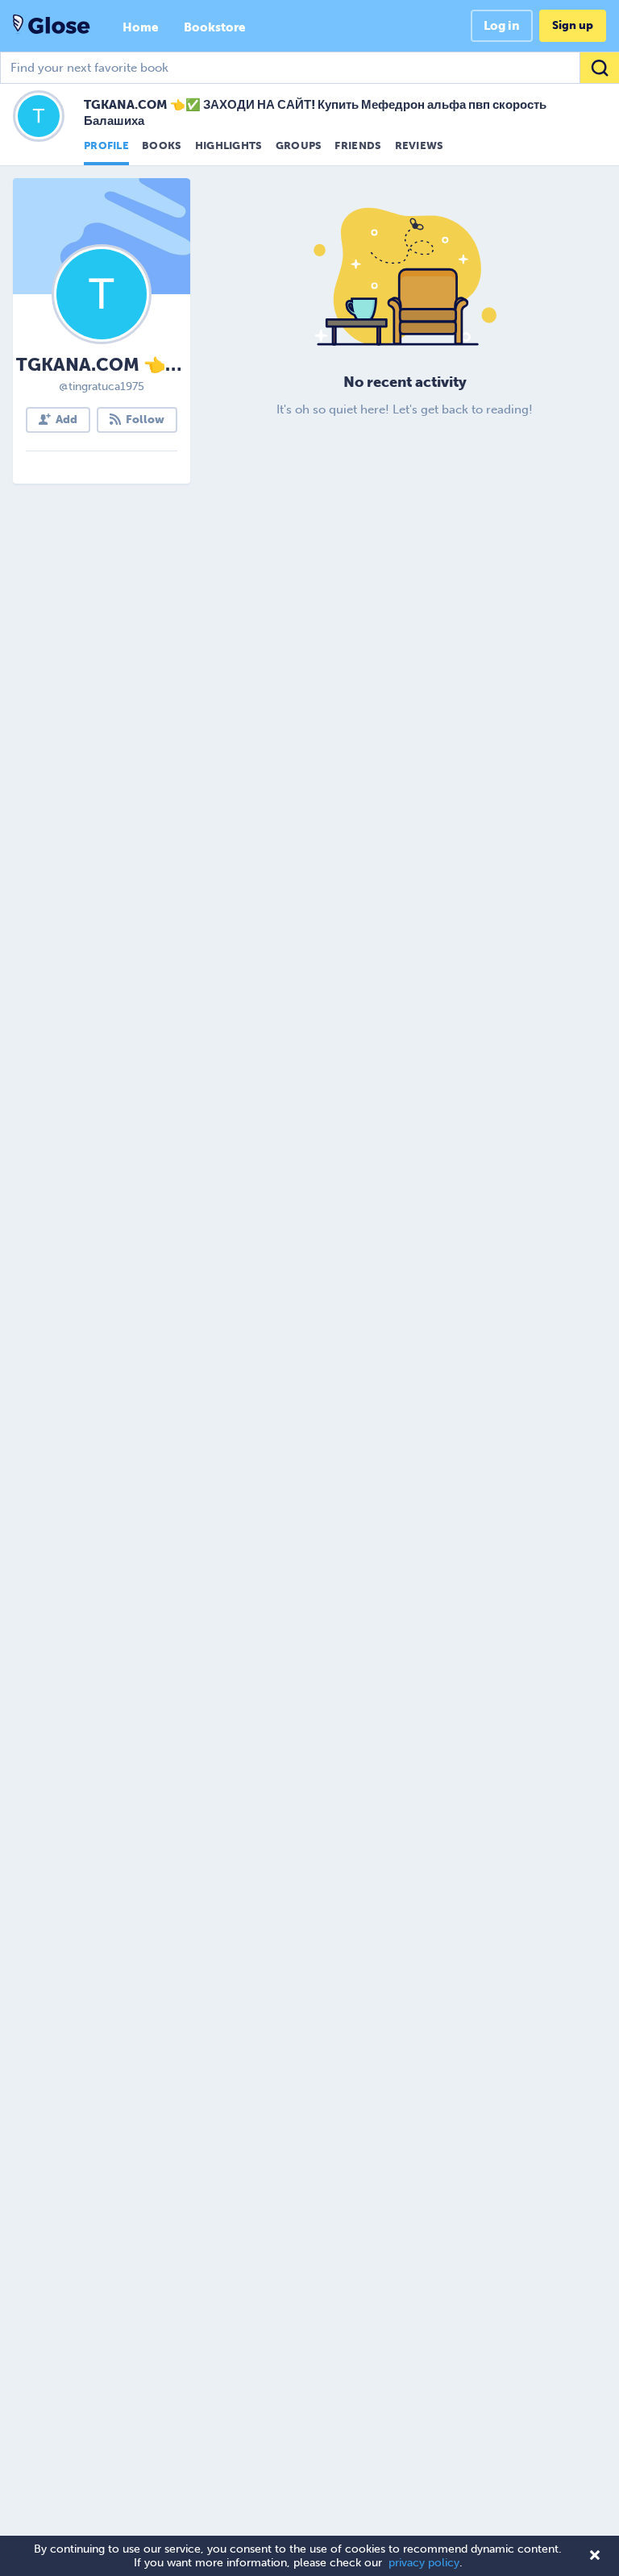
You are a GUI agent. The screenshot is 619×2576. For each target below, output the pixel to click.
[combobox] (309, 68)
